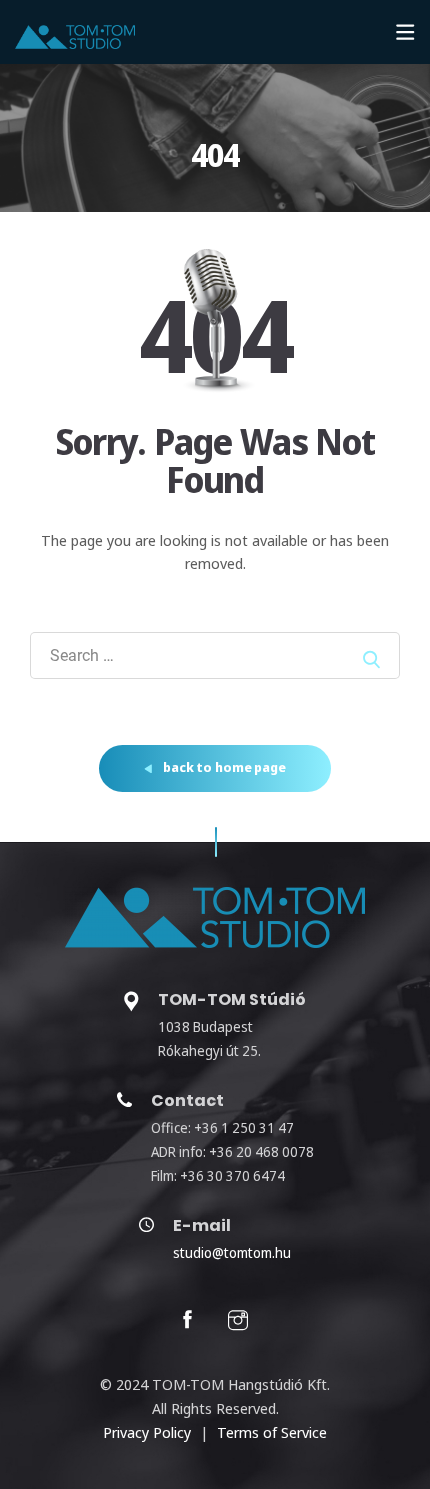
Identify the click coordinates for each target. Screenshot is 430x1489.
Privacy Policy (147, 1432)
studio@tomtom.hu (232, 1252)
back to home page (223, 767)
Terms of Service (272, 1432)
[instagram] (238, 1322)
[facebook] (187, 1322)
